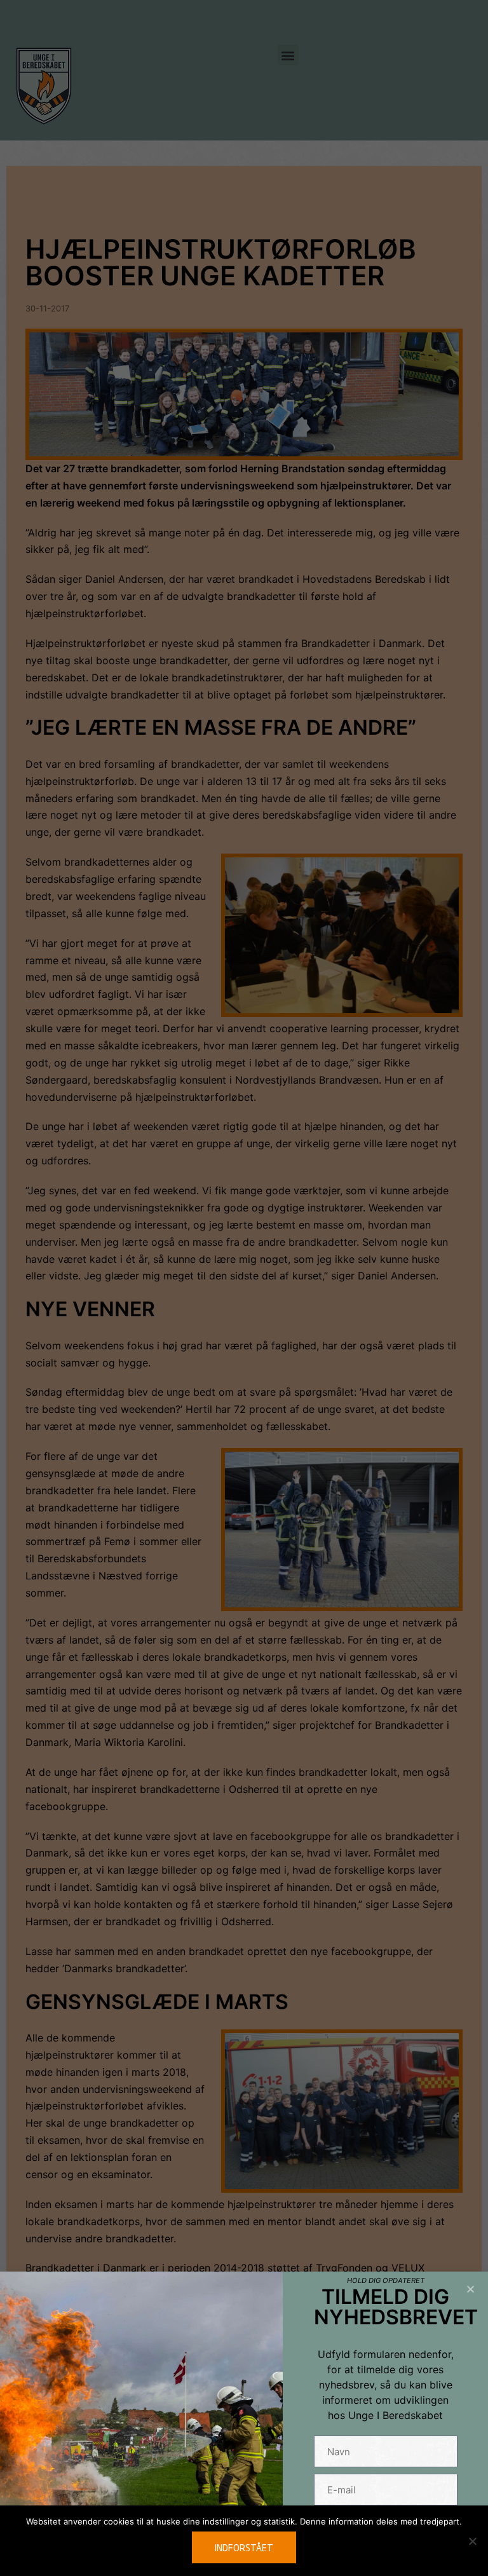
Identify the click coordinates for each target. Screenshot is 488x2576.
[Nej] (472, 2541)
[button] (471, 2289)
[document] (244, 1288)
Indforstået (244, 2547)
